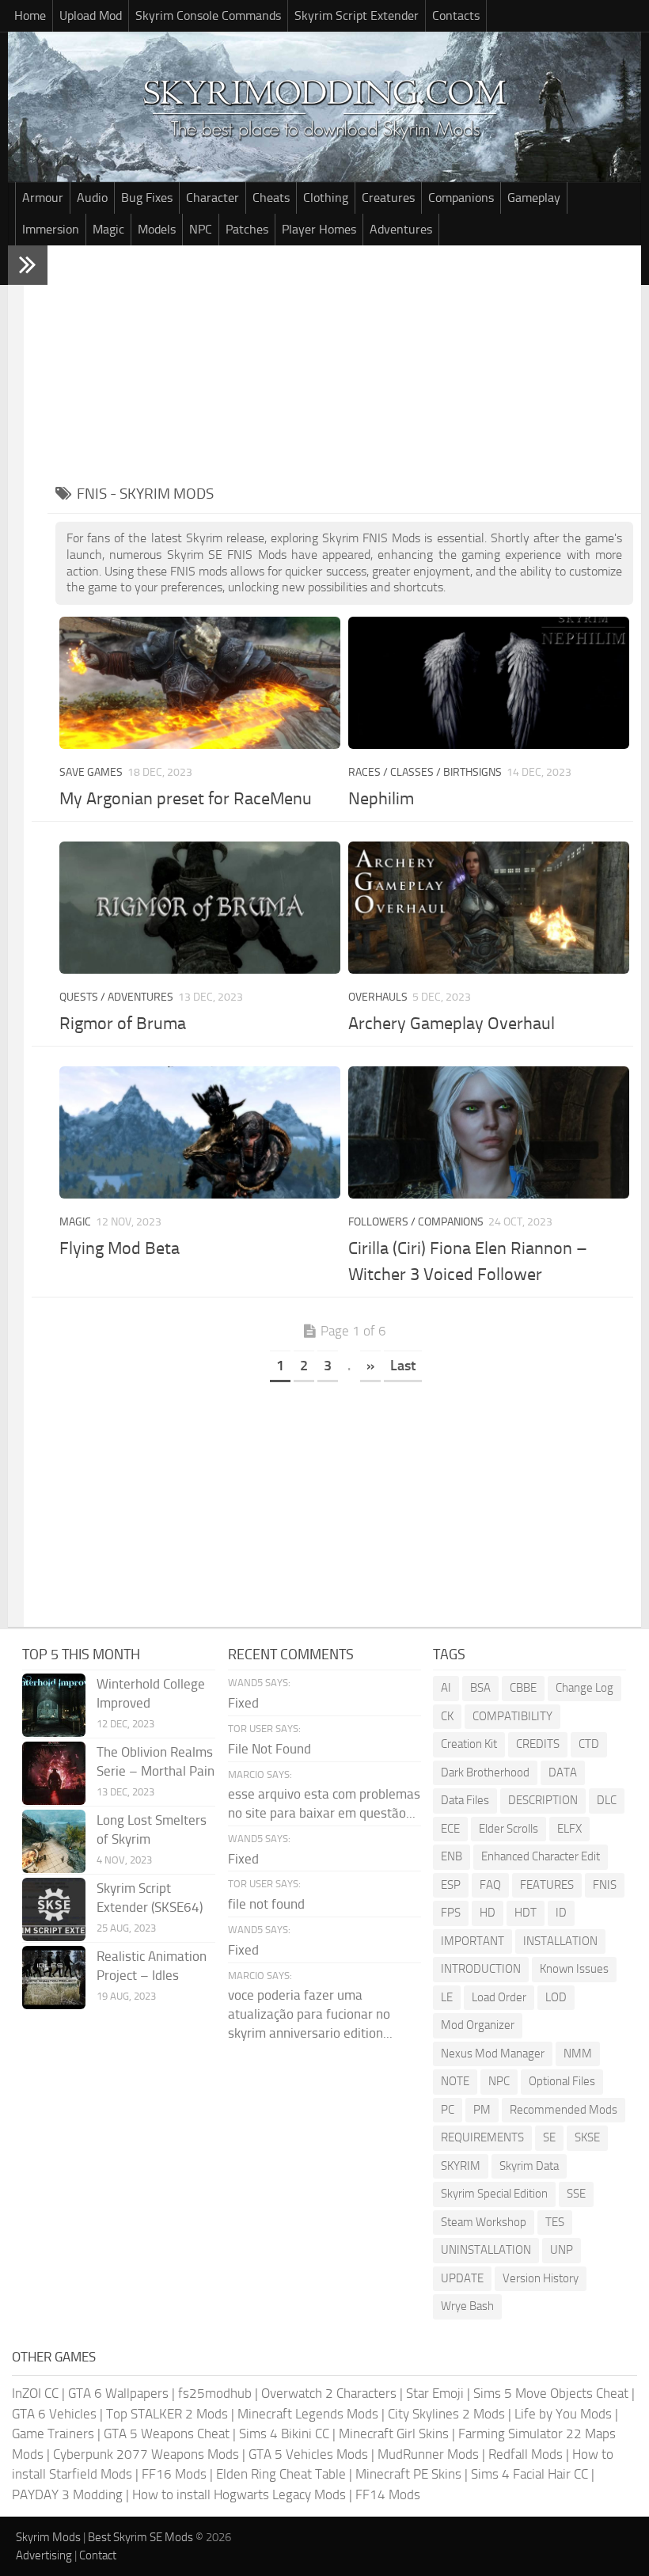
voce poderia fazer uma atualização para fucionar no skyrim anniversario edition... (310, 2014)
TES (555, 2222)
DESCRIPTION (543, 1800)
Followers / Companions (416, 1222)
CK (447, 1716)
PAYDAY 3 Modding (67, 2494)
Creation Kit (469, 1744)
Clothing (326, 198)
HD (488, 1913)
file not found (266, 1904)
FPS (451, 1913)
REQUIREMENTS (482, 2137)
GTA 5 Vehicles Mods (308, 2454)
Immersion (51, 229)
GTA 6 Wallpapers (118, 2393)
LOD (556, 1997)
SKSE (587, 2137)
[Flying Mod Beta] (199, 1132)
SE (549, 2137)
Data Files (465, 1800)
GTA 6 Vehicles (54, 2414)
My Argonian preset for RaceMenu (186, 799)
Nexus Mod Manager (493, 2054)
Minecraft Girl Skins (394, 2434)
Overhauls (378, 997)
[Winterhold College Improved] (54, 1705)
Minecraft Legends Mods (308, 2414)
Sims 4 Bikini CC (284, 2434)
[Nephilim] (488, 683)
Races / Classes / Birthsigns (425, 772)
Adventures (401, 229)
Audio (92, 198)
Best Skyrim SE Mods (140, 2537)
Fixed (243, 1703)
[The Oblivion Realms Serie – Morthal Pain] (54, 1773)
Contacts (456, 15)
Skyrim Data (529, 2166)
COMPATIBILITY (512, 1716)
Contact (98, 2555)
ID (561, 1913)
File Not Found (269, 1749)
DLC (607, 1800)
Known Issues (574, 1969)
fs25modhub (215, 2393)
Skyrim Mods (48, 2537)
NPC (201, 229)
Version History (541, 2278)
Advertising (44, 2555)
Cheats (271, 198)
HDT (526, 1913)
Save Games (91, 772)
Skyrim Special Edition (494, 2194)
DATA (563, 1772)
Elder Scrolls (509, 1829)
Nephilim (381, 799)
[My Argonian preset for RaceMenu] (199, 683)
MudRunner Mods (428, 2454)
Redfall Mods (526, 2454)
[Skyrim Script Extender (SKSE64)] (54, 1909)
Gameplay (534, 198)
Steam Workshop (484, 2222)
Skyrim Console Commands (208, 15)
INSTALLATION (560, 1941)
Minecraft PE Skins (408, 2474)
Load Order (499, 1997)
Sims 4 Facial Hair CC (529, 2474)
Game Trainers (53, 2434)
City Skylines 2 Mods (446, 2414)
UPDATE (462, 2278)
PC (448, 2110)
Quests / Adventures (116, 997)
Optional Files (562, 2081)
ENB (452, 1856)
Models (157, 229)
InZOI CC (35, 2393)
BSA (480, 1688)
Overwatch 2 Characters (329, 2393)
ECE (450, 1829)
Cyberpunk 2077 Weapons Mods (146, 2454)
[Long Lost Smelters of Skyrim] (54, 1841)
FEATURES (547, 1885)
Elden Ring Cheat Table (281, 2474)
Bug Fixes (147, 198)
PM (482, 2110)
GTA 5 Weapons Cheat (167, 2434)
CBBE (523, 1688)
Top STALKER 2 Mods (167, 2414)
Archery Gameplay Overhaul (452, 1024)
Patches (247, 229)
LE (447, 1997)
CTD (589, 1744)
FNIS (605, 1885)
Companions (461, 198)
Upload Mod (91, 15)
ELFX (569, 1829)
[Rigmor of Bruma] (199, 908)
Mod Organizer (478, 2025)
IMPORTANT (473, 1941)
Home (30, 15)
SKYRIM (461, 2166)
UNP (562, 2250)
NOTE (455, 2081)
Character (213, 198)
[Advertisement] (344, 364)
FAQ (490, 1885)
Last (403, 1366)
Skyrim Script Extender (357, 15)
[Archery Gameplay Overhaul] (488, 908)
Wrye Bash (467, 2306)
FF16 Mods (174, 2474)
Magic (108, 229)
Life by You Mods (563, 2414)
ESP (451, 1885)
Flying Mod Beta (120, 1248)
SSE (576, 2194)
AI (446, 1688)
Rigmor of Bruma (123, 1024)
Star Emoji (435, 2393)
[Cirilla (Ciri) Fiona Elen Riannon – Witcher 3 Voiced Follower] (488, 1132)
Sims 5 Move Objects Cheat (551, 2393)
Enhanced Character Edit (541, 1856)
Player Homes (319, 229)
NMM (578, 2054)
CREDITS (538, 1744)
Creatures (388, 198)
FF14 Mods (388, 2494)
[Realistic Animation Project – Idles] (54, 1978)
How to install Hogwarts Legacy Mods (239, 2494)
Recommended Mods (564, 2110)
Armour (43, 198)
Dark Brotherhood (485, 1772)
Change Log (584, 1688)
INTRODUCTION (481, 1969)
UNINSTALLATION (486, 2250)
